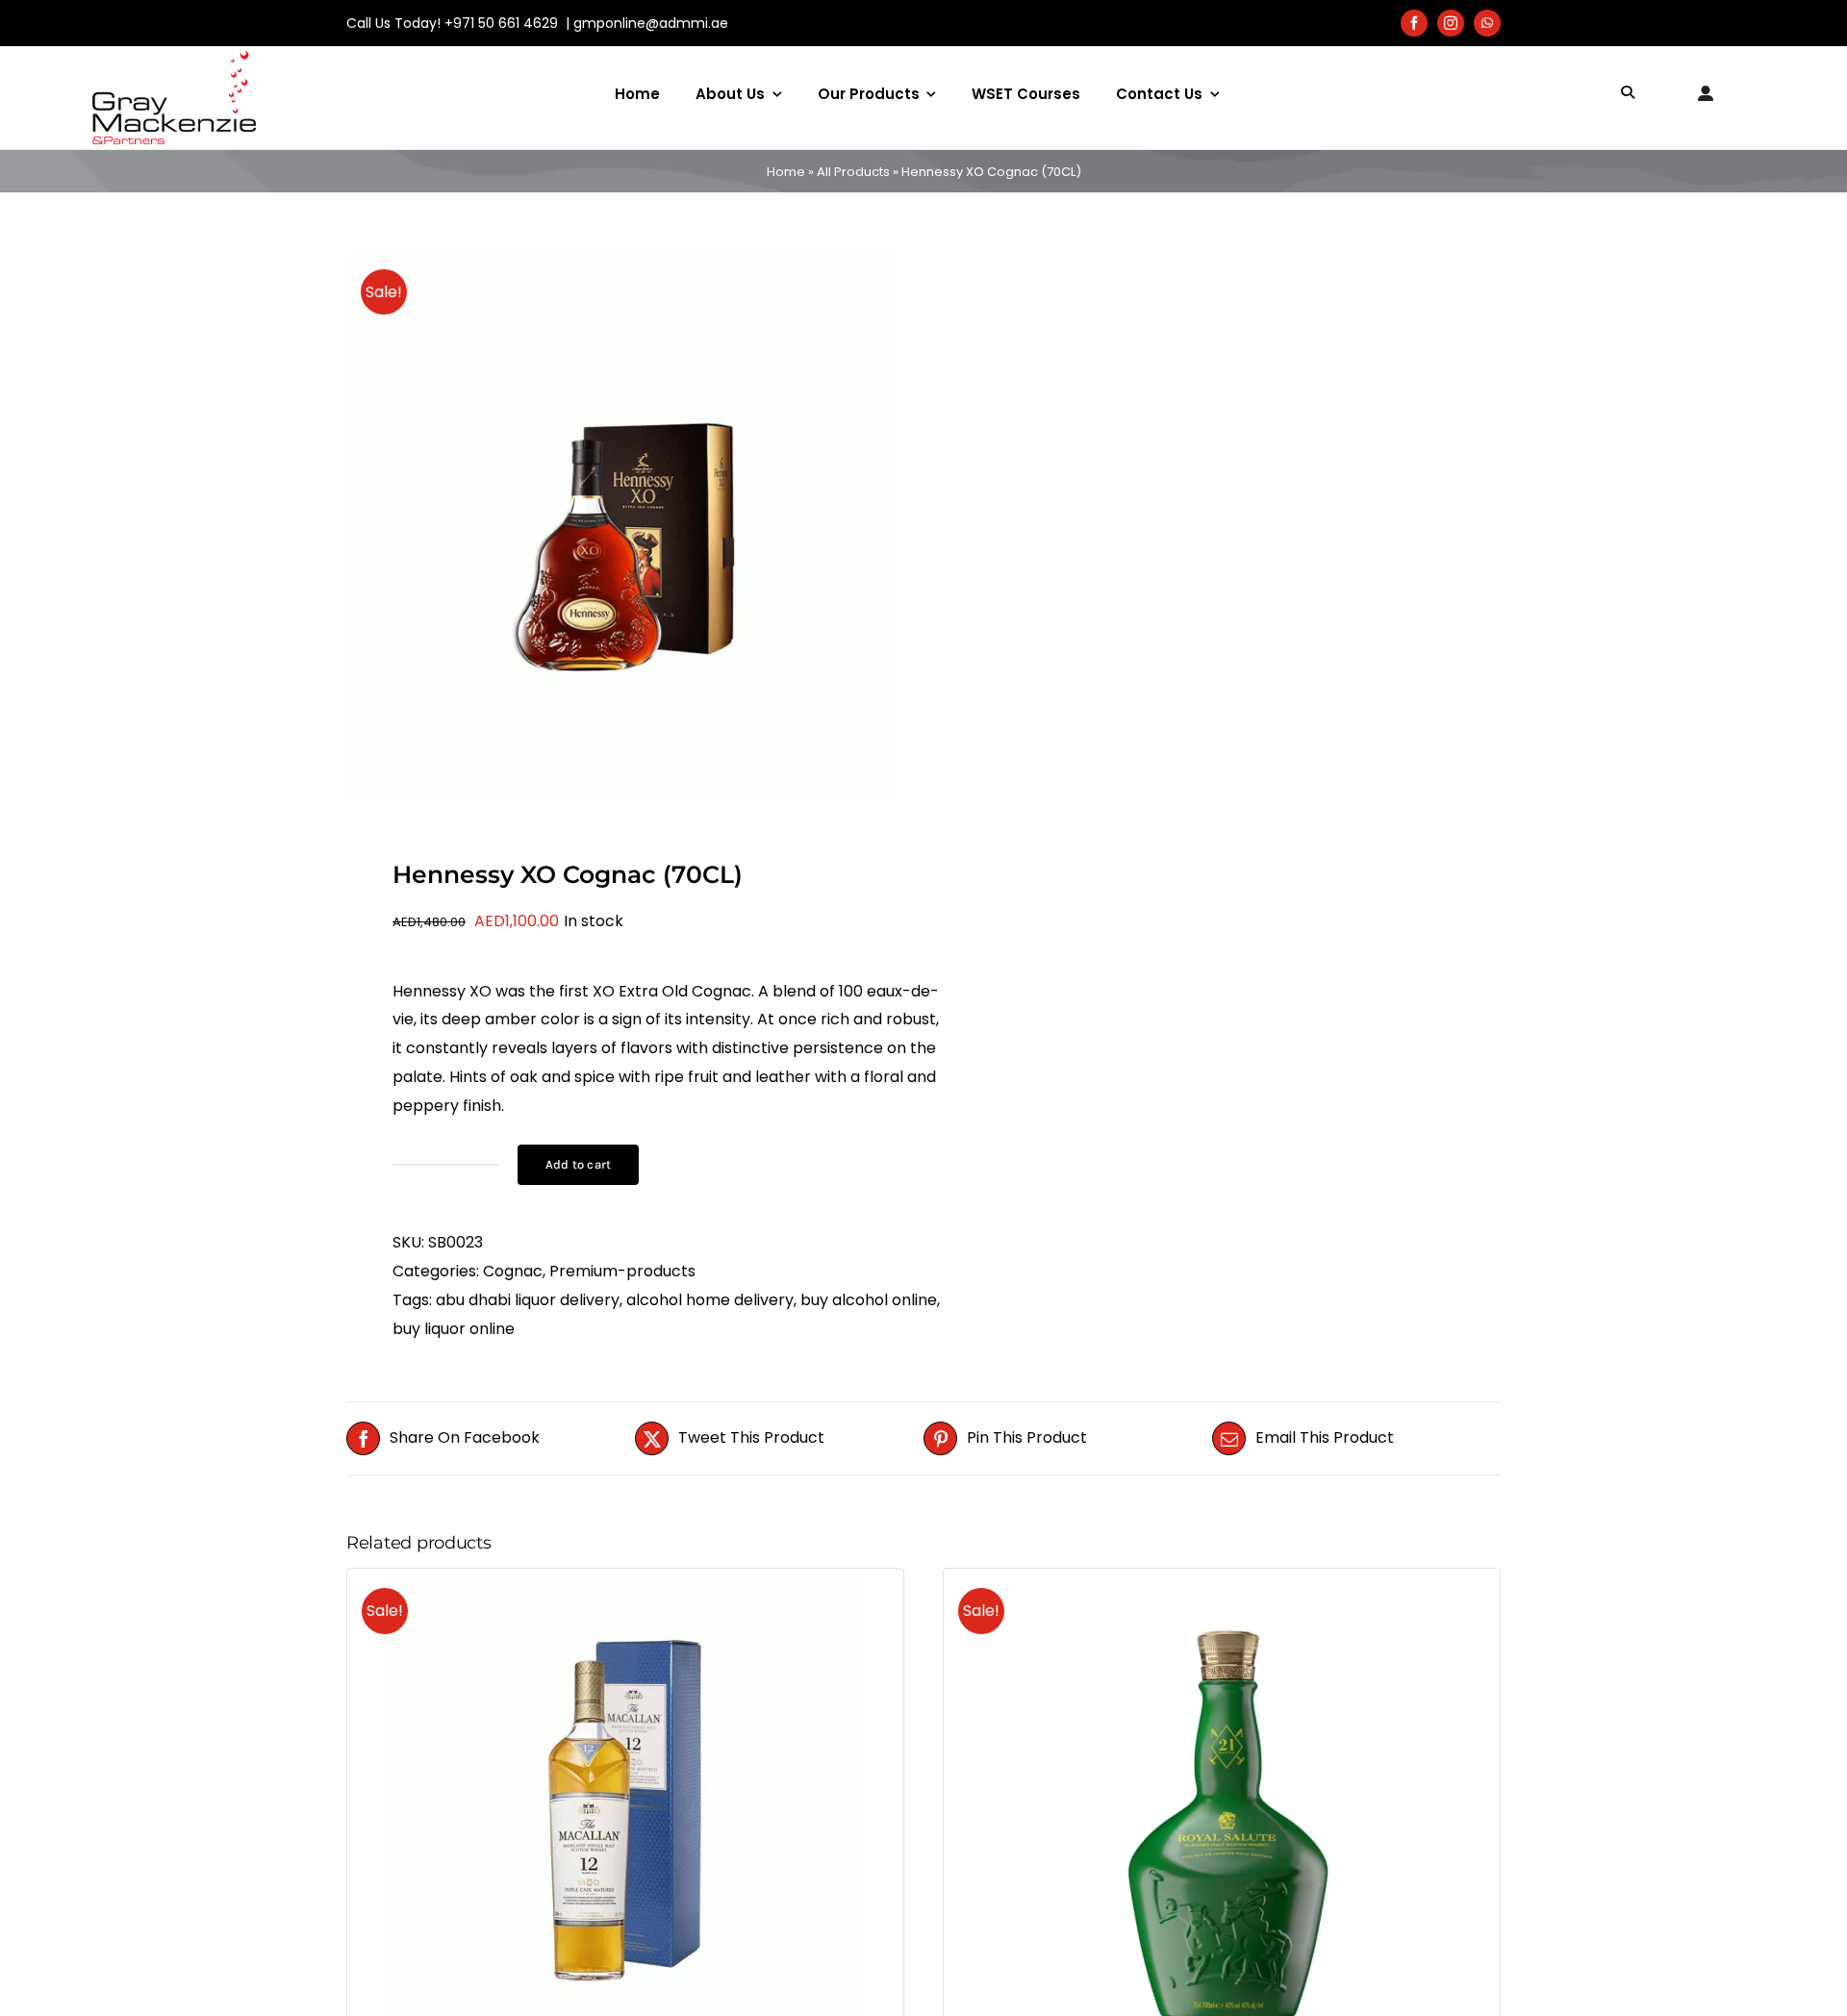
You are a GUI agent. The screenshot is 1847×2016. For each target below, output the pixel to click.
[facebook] (1414, 23)
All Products (853, 172)
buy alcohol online (869, 1300)
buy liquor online (454, 1329)
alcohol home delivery (710, 1300)
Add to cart (578, 1164)
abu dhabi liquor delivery (528, 1300)
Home (786, 172)
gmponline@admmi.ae (651, 23)
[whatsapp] (1487, 23)
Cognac (513, 1271)
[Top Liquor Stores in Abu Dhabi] (174, 58)
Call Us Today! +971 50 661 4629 (454, 23)
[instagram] (1451, 23)
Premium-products (622, 1271)
